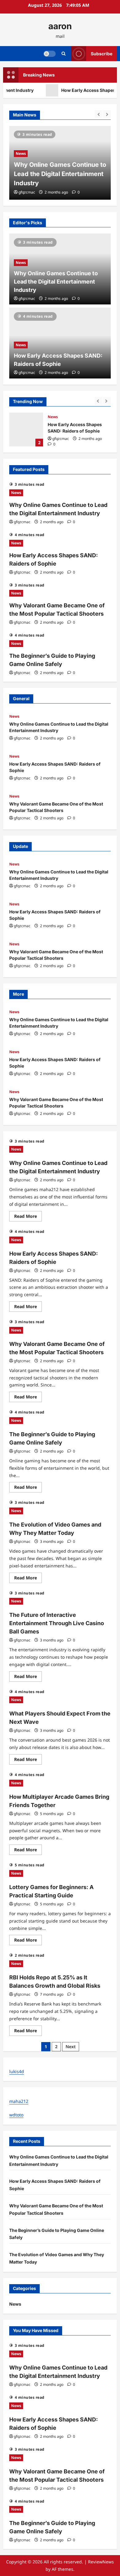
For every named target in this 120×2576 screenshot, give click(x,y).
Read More (28, 1217)
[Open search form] (64, 54)
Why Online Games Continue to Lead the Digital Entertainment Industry (56, 282)
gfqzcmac (27, 192)
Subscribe (102, 53)
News (21, 163)
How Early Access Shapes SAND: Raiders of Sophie (26, 429)
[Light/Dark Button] (50, 53)
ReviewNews (101, 2562)
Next (71, 2047)
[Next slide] (107, 114)
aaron (60, 26)
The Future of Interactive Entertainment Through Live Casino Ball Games (57, 1623)
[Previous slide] (99, 114)
